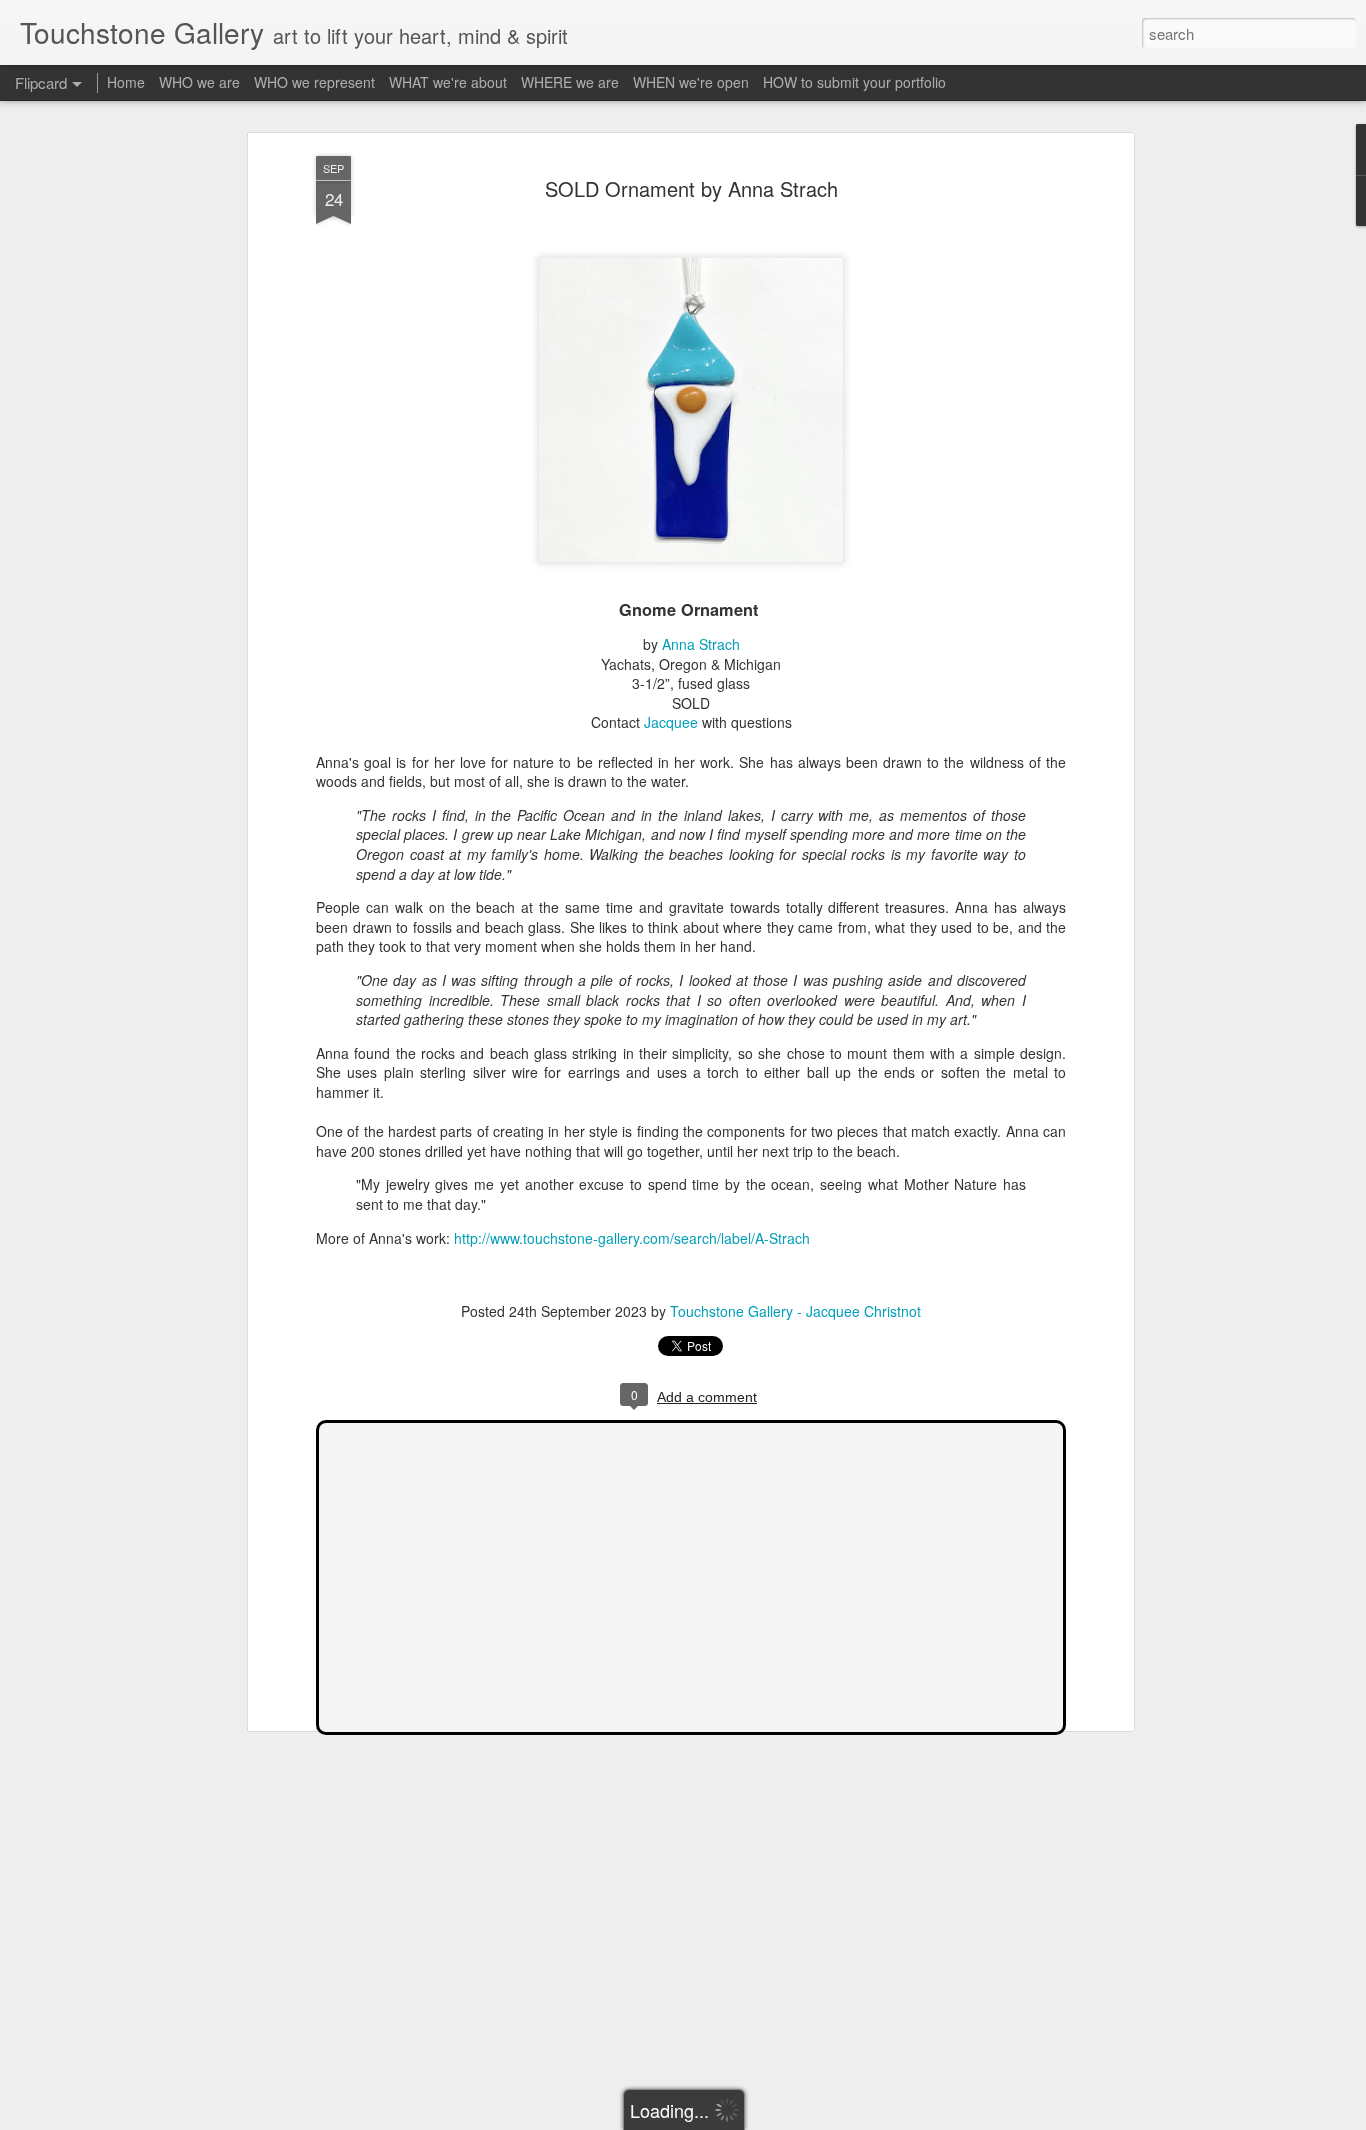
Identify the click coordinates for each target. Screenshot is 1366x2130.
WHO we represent (314, 82)
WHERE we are (570, 82)
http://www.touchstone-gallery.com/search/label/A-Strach (632, 1238)
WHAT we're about (448, 82)
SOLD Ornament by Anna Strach (691, 188)
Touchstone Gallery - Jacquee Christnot (795, 1311)
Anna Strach (701, 644)
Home (126, 82)
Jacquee (671, 722)
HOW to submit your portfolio (854, 82)
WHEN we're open (691, 82)
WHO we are (199, 82)
